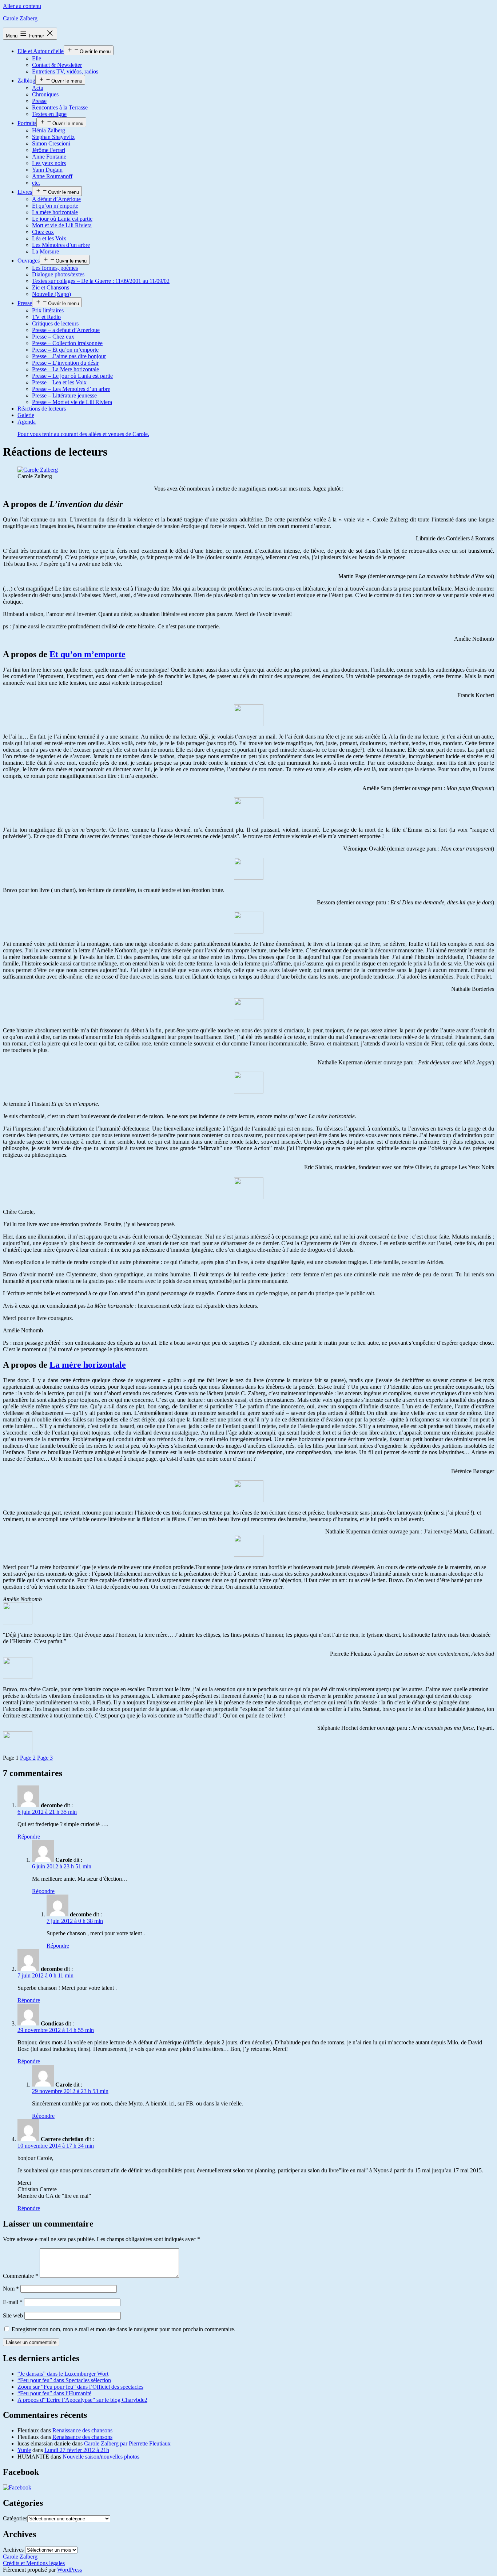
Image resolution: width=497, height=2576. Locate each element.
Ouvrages (29, 261)
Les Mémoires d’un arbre (61, 245)
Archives (13, 2550)
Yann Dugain (47, 170)
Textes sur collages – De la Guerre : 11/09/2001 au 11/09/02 (101, 281)
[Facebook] (17, 2487)
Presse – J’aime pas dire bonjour (69, 356)
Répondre (29, 1837)
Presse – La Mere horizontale (65, 369)
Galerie (26, 415)
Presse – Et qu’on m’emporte (65, 350)
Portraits (27, 123)
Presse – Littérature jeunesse (64, 395)
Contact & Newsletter (57, 65)
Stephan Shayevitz (53, 137)
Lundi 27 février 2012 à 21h (77, 2450)
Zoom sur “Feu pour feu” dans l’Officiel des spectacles (80, 2387)
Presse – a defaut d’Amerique (66, 330)
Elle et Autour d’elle (41, 51)
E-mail (13, 2302)
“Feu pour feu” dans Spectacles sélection (64, 2380)
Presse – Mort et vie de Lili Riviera (72, 402)
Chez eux (43, 232)
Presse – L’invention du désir (65, 363)
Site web (13, 2315)
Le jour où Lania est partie (62, 219)
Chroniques (45, 94)
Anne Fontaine (49, 157)
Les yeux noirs (49, 163)
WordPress (69, 2570)
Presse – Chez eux (53, 337)
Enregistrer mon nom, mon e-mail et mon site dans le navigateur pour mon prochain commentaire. (124, 2329)
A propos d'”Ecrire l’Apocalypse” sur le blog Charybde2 (82, 2400)
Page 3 (45, 1758)
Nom (11, 2289)
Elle (37, 58)
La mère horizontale (55, 212)
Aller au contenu (22, 6)
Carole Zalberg (20, 18)
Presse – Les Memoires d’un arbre (71, 389)
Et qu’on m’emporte (55, 206)
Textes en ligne (49, 114)
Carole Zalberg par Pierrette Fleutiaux (127, 2443)
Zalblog (26, 81)
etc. (36, 183)
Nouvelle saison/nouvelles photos (101, 2457)
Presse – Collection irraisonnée (67, 343)
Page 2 (28, 1758)
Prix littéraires (48, 310)
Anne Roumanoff (52, 176)
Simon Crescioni (51, 143)
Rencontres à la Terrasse (60, 107)
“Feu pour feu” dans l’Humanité (54, 2393)
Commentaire (21, 2276)
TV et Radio (46, 317)
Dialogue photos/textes (58, 274)
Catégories (15, 2518)
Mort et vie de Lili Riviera (62, 225)
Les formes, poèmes (55, 268)
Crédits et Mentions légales (34, 2563)
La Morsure (45, 251)
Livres (25, 192)
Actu (38, 88)
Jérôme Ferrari (49, 150)
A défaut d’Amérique (56, 199)
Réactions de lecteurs (42, 409)
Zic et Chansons (51, 287)
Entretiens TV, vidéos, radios (65, 71)
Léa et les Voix (49, 238)
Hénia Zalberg (49, 130)
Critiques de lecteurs (55, 323)
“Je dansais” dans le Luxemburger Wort (63, 2374)
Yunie (24, 2450)
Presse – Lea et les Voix (59, 382)
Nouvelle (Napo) (51, 294)
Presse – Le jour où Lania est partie (72, 376)
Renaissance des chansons (82, 2430)
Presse (39, 101)
